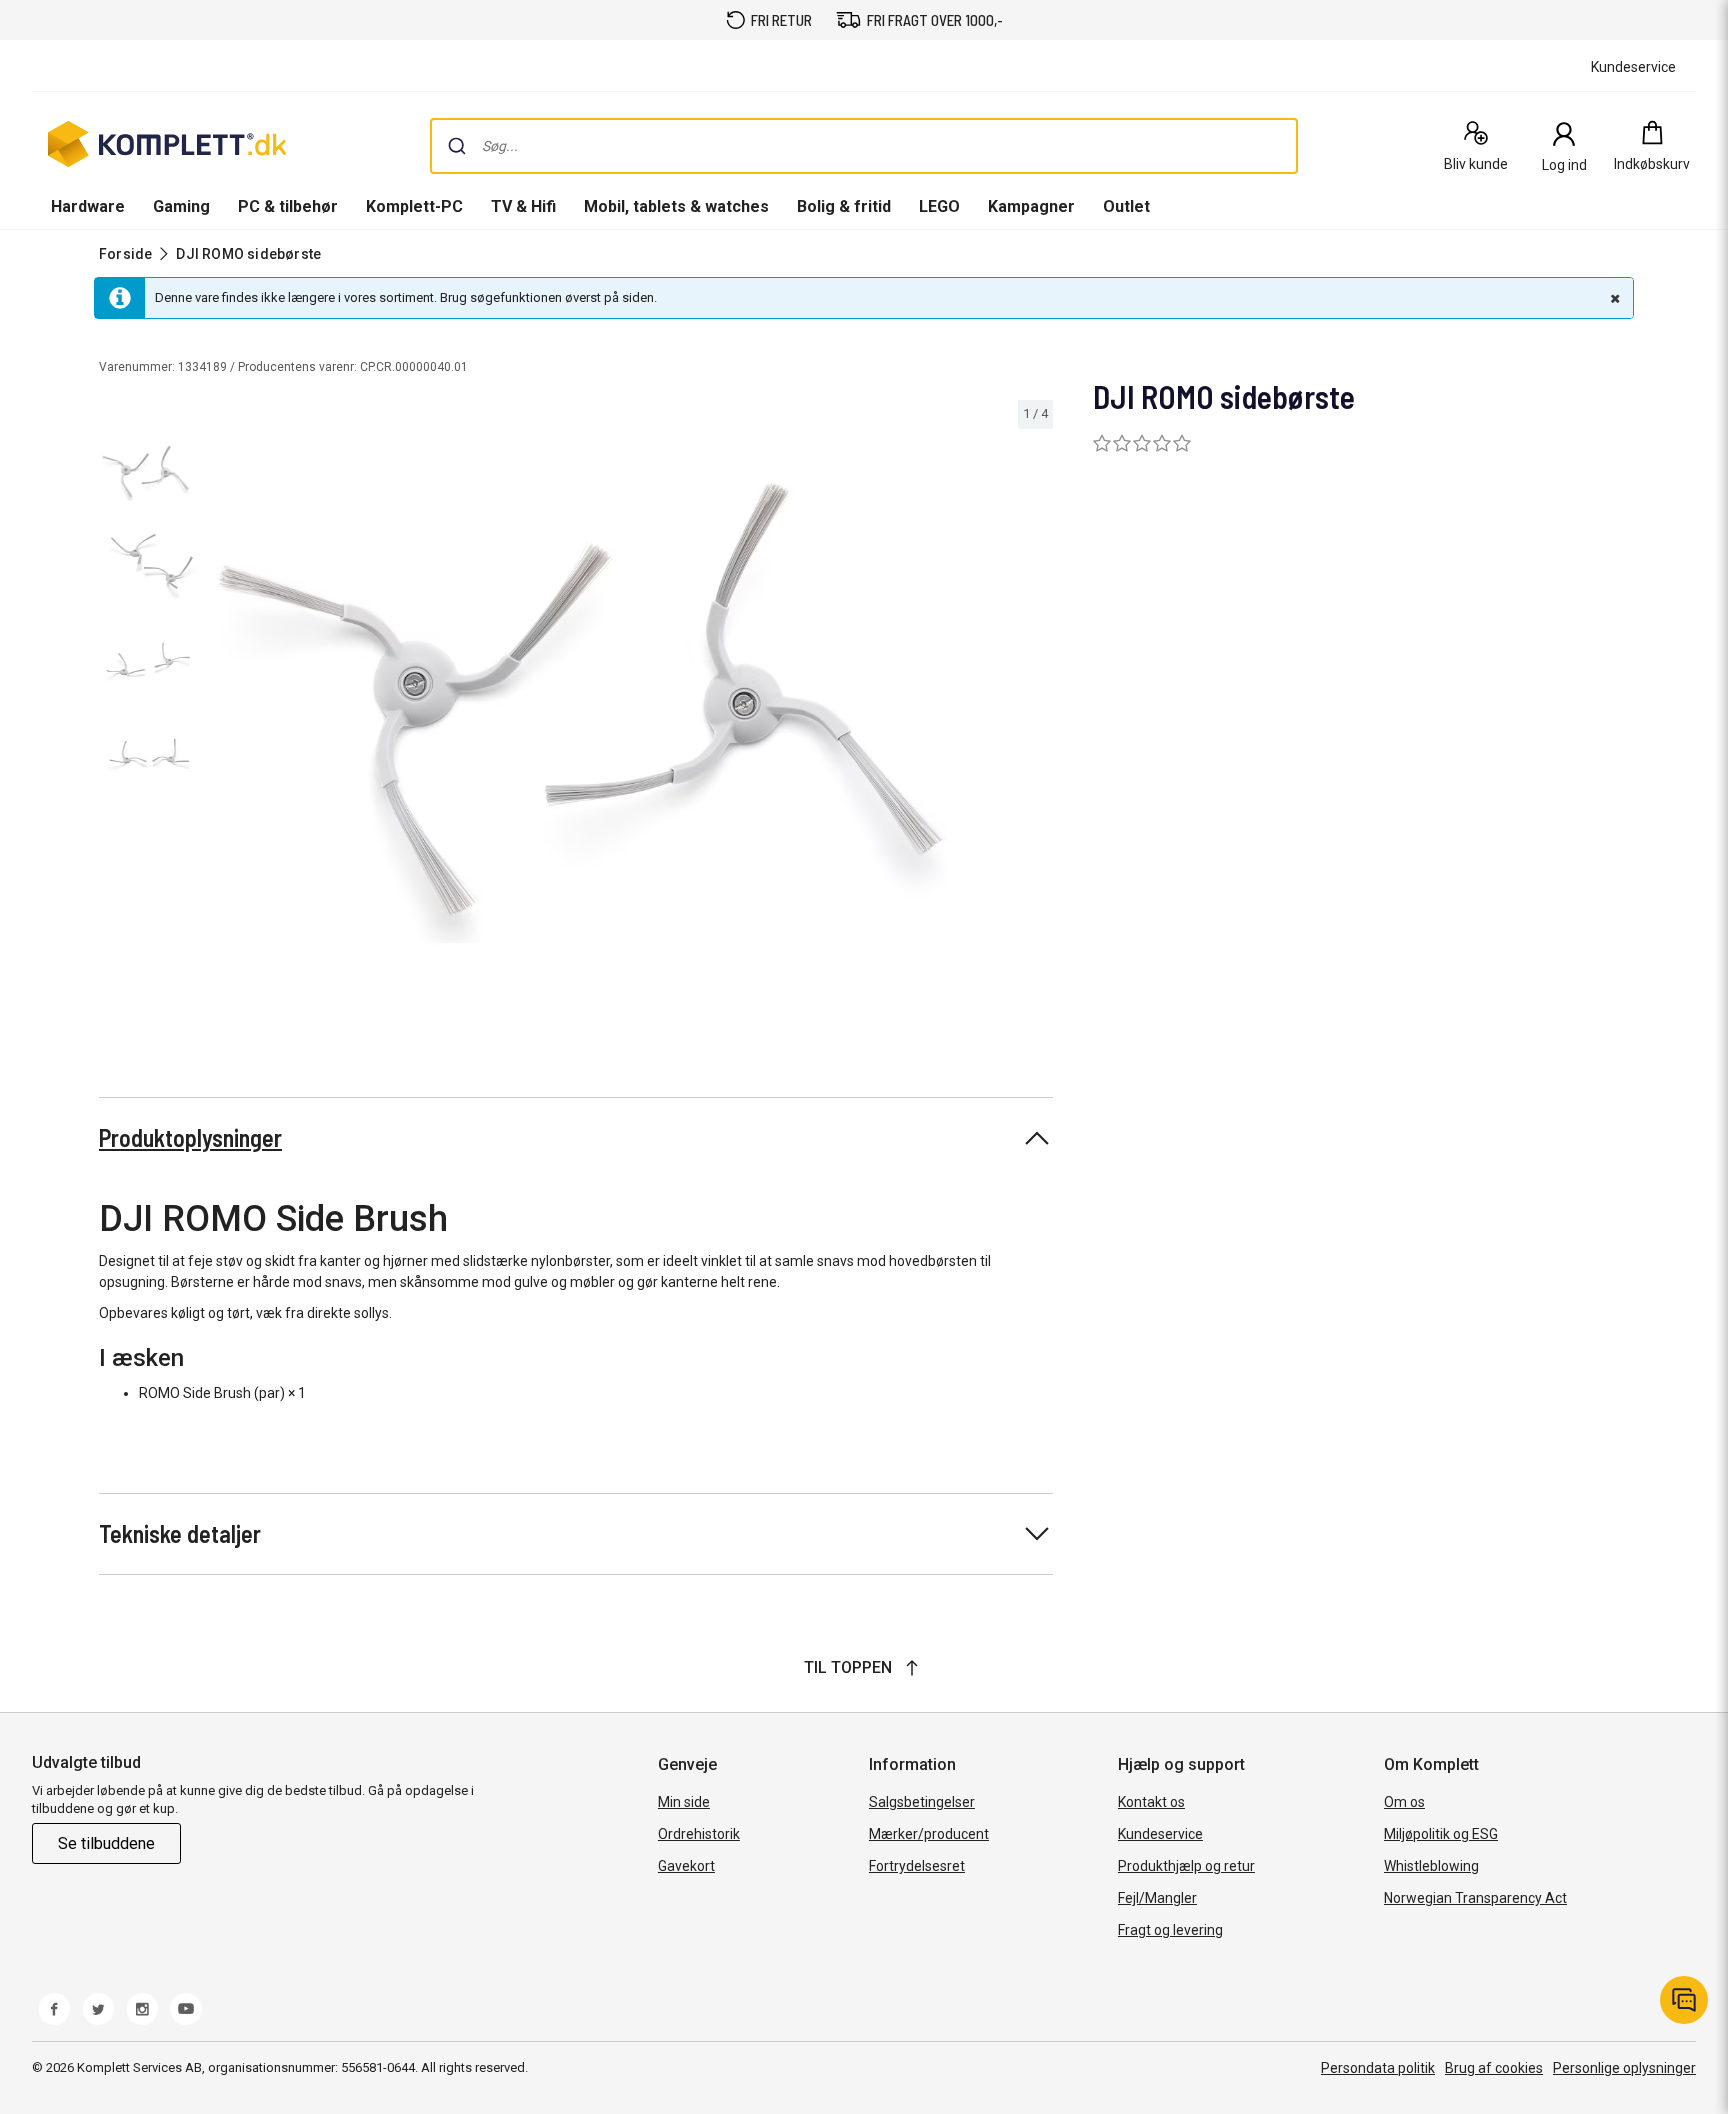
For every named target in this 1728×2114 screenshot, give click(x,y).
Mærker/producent (929, 1834)
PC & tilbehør (288, 206)
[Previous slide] (228, 716)
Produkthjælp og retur (1186, 1866)
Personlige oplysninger (1624, 2068)
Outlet (1126, 206)
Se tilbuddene (106, 1843)
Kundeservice (1160, 1834)
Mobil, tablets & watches (676, 206)
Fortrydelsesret (917, 1866)
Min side (684, 1802)
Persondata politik (1378, 2068)
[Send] (457, 146)
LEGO (939, 206)
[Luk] (1613, 298)
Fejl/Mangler (1157, 1898)
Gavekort (686, 1866)
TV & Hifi (523, 206)
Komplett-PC (414, 206)
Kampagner (1031, 206)
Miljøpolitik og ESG (1441, 1834)
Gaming (181, 206)
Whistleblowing (1431, 1866)
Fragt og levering (1170, 1930)
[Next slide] (1035, 716)
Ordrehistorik (699, 1834)
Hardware (88, 206)
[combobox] (864, 146)
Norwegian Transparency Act (1475, 1898)
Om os (1404, 1802)
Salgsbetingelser (922, 1802)
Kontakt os (1151, 1802)
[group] (632, 712)
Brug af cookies (1494, 2068)
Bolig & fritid (844, 206)
